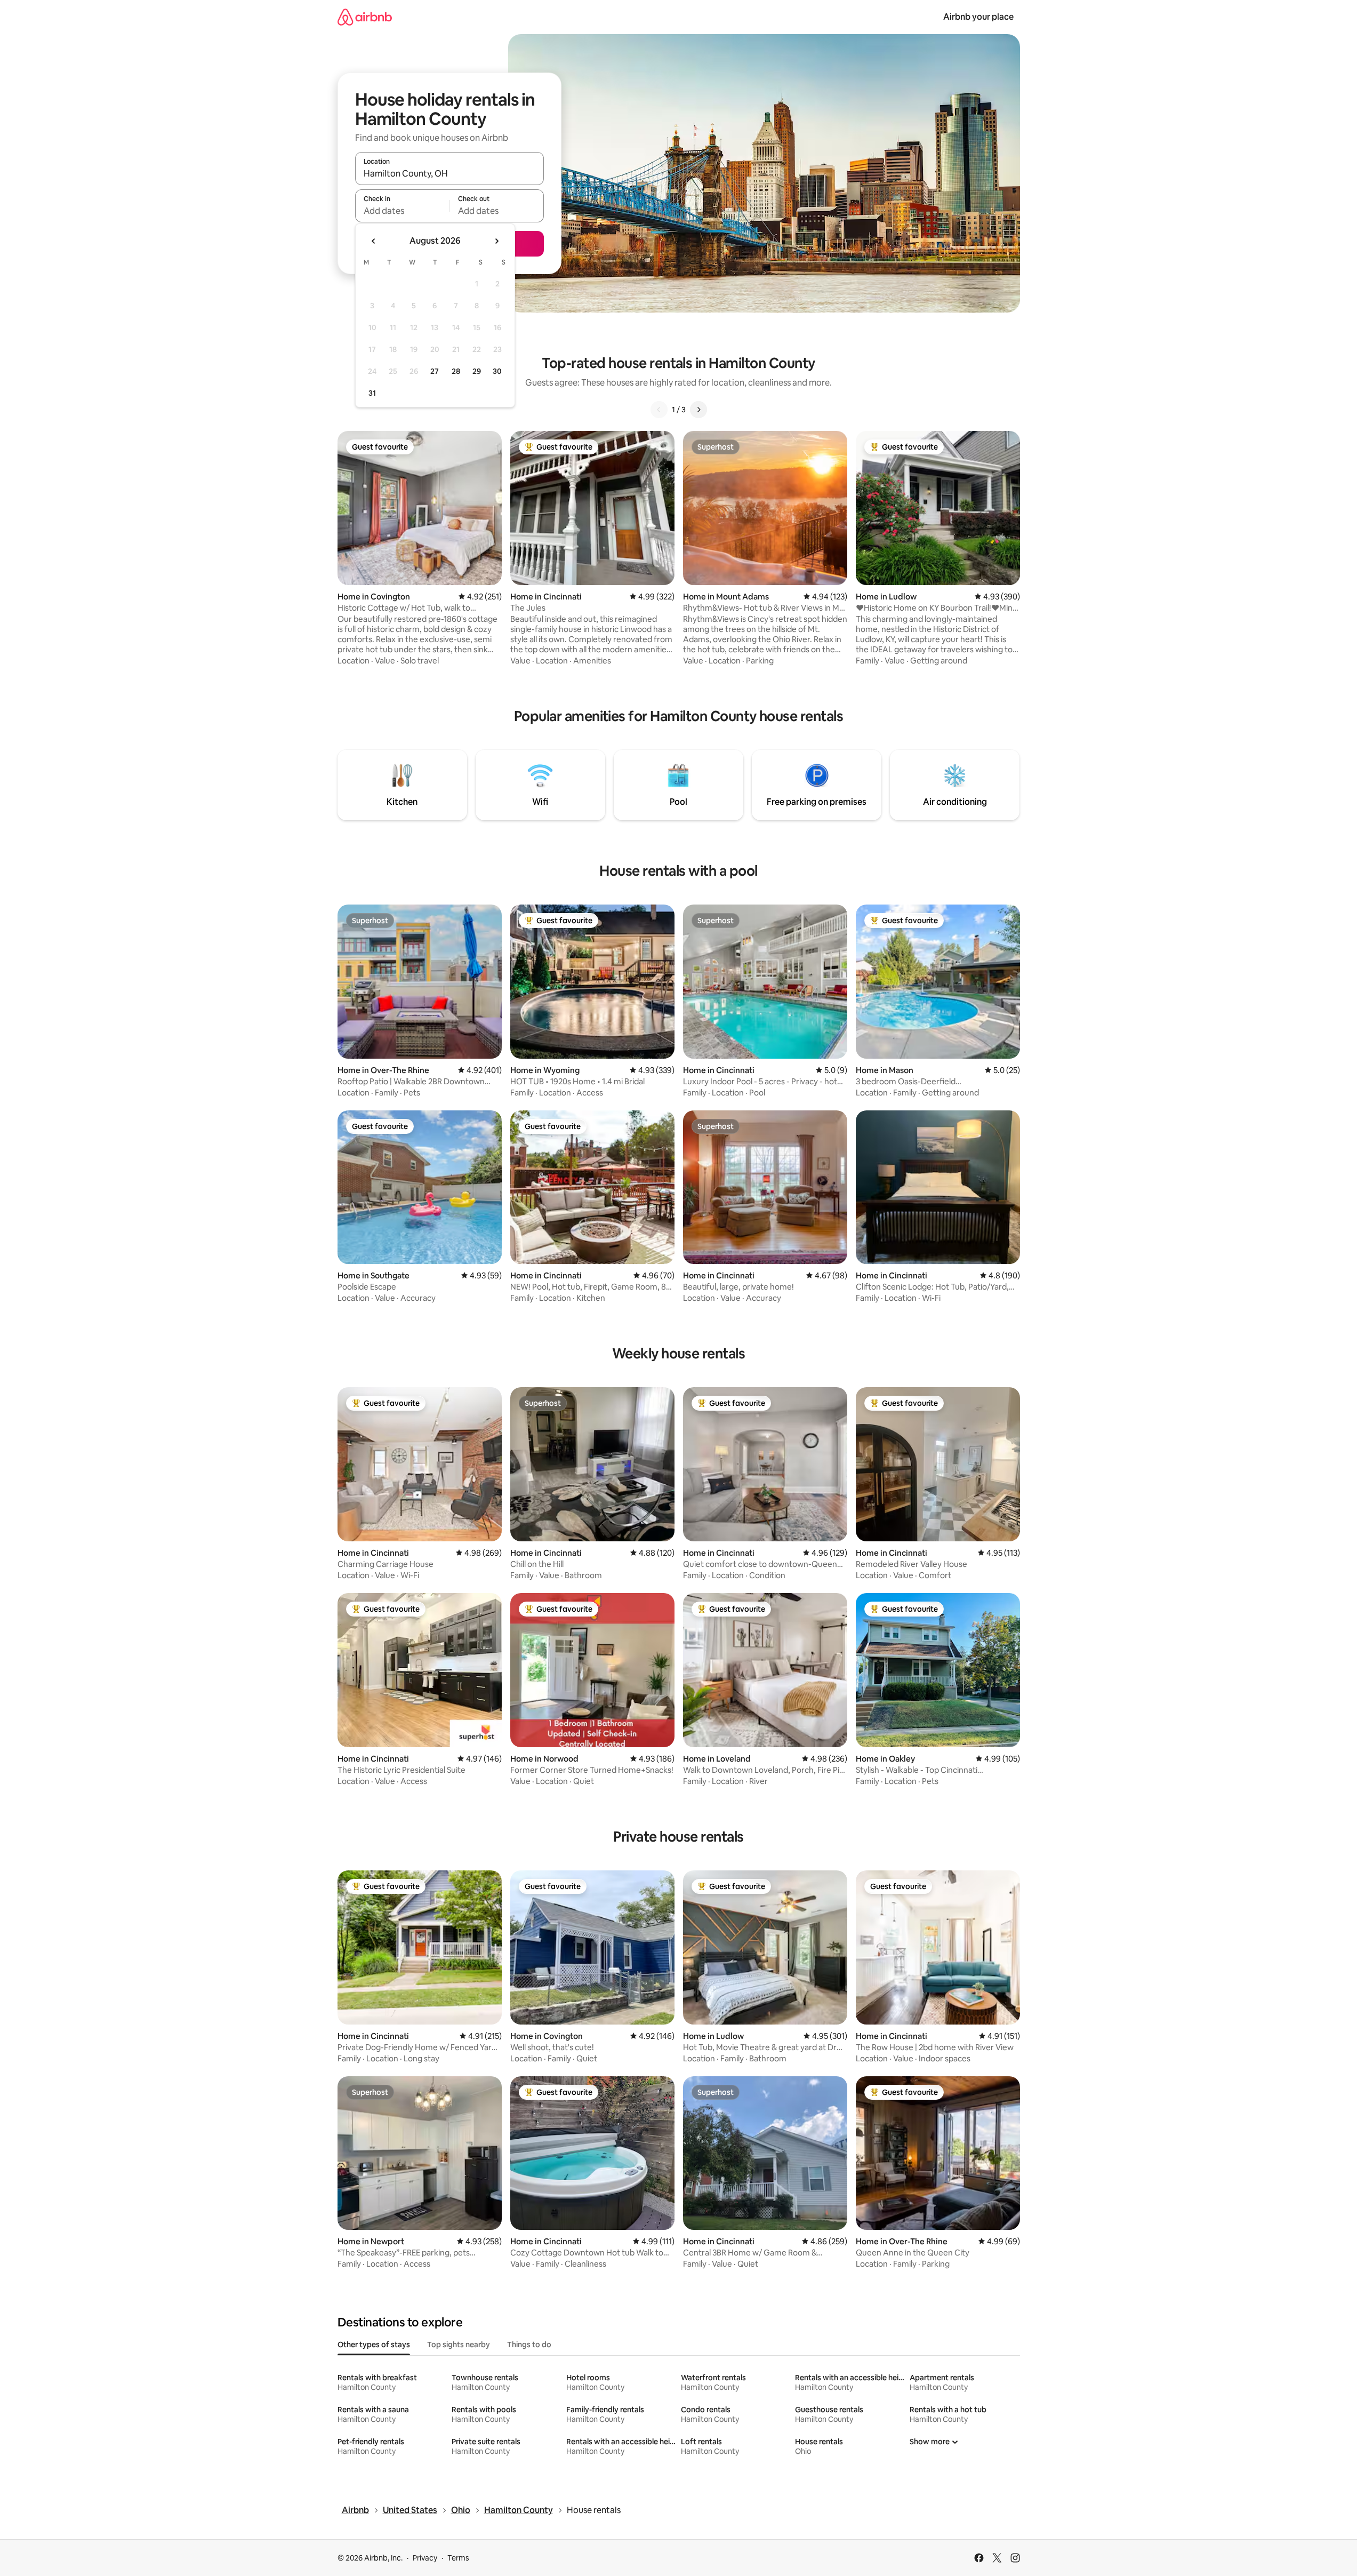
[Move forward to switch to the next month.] (496, 241)
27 (435, 371)
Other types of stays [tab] (374, 2345)
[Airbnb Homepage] (365, 17)
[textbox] (402, 211)
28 (456, 371)
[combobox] (449, 173)
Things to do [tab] (529, 2345)
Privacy (425, 2558)
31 (372, 393)
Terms (458, 2558)
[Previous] (659, 410)
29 (477, 371)
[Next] (698, 410)
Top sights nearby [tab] (459, 2345)
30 (497, 371)
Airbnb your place (978, 17)
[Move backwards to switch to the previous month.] (374, 241)
